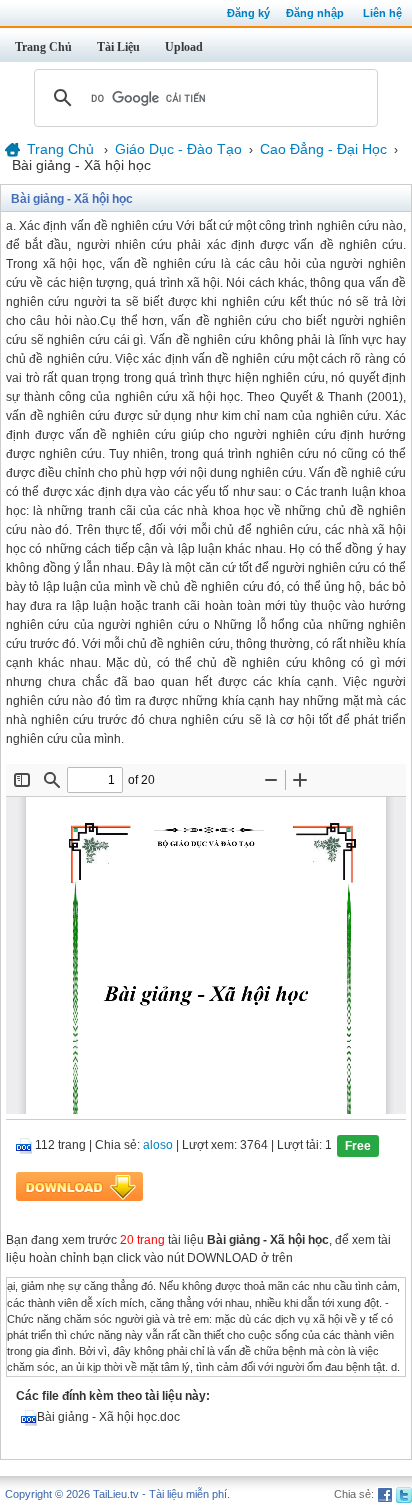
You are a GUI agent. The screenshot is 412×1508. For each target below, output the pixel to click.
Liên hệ (382, 13)
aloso (158, 1146)
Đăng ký (248, 13)
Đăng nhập (315, 13)
